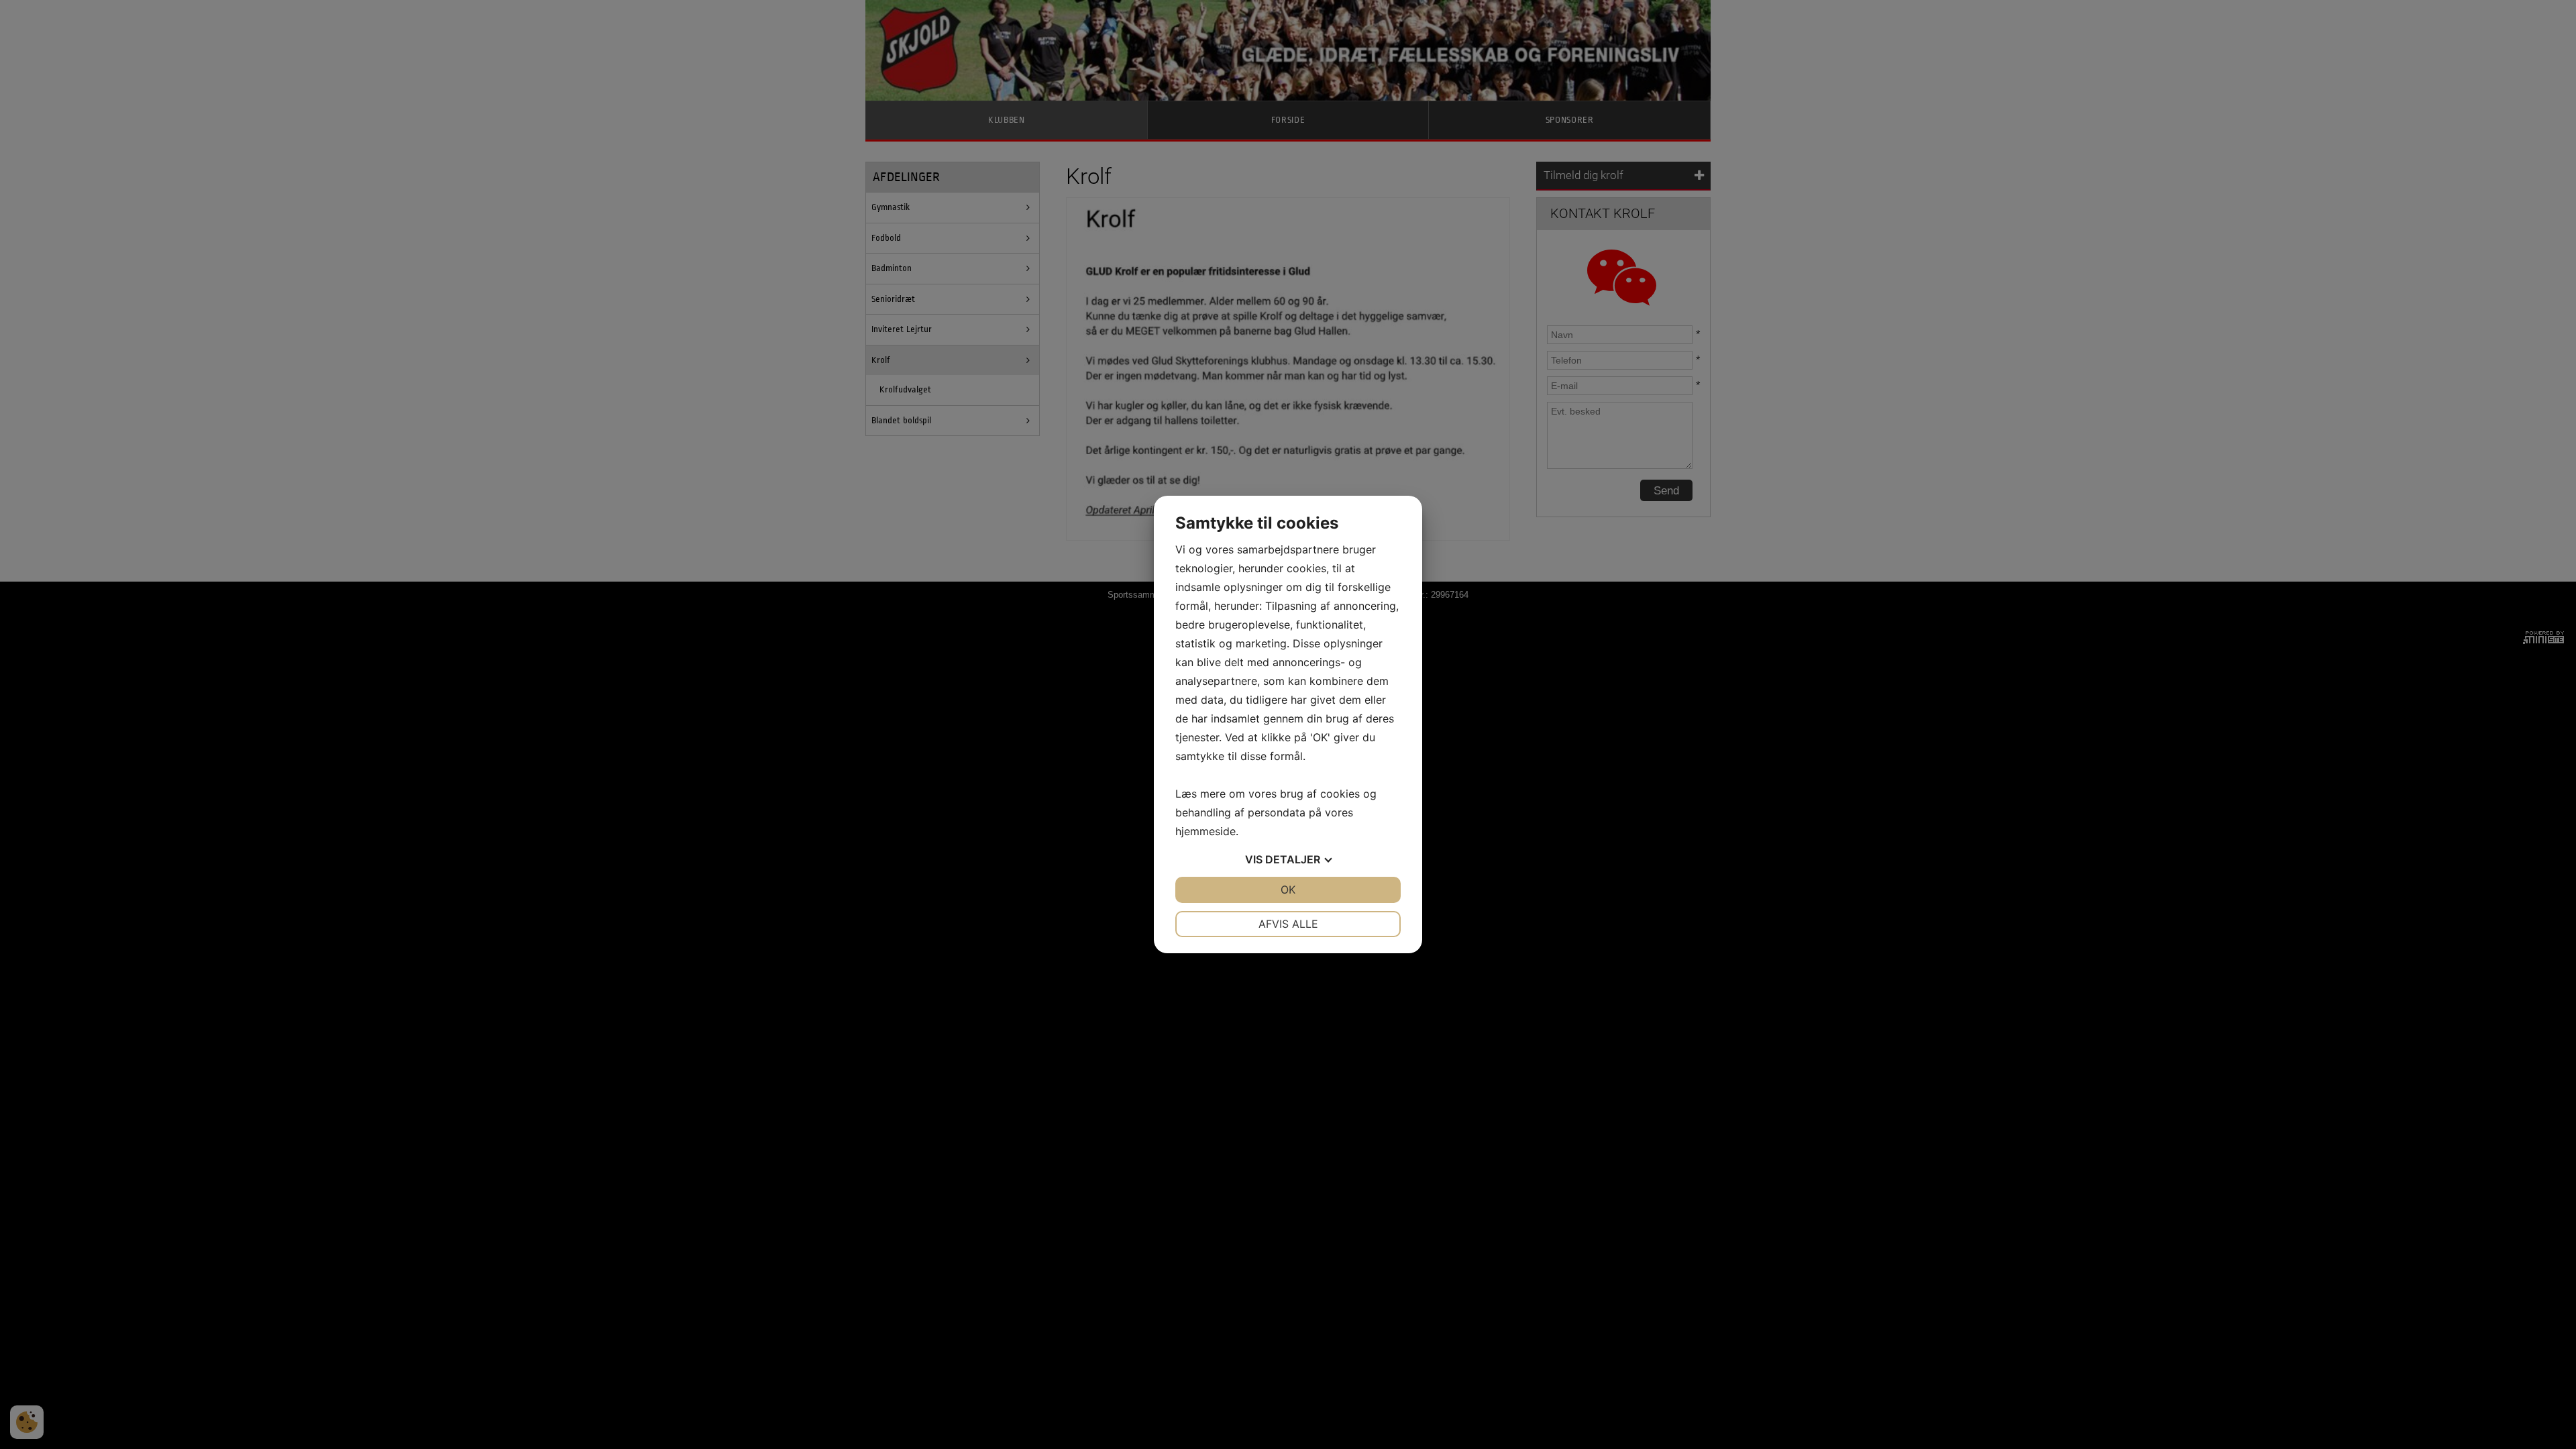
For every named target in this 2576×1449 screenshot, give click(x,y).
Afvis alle (1288, 924)
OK (1288, 890)
